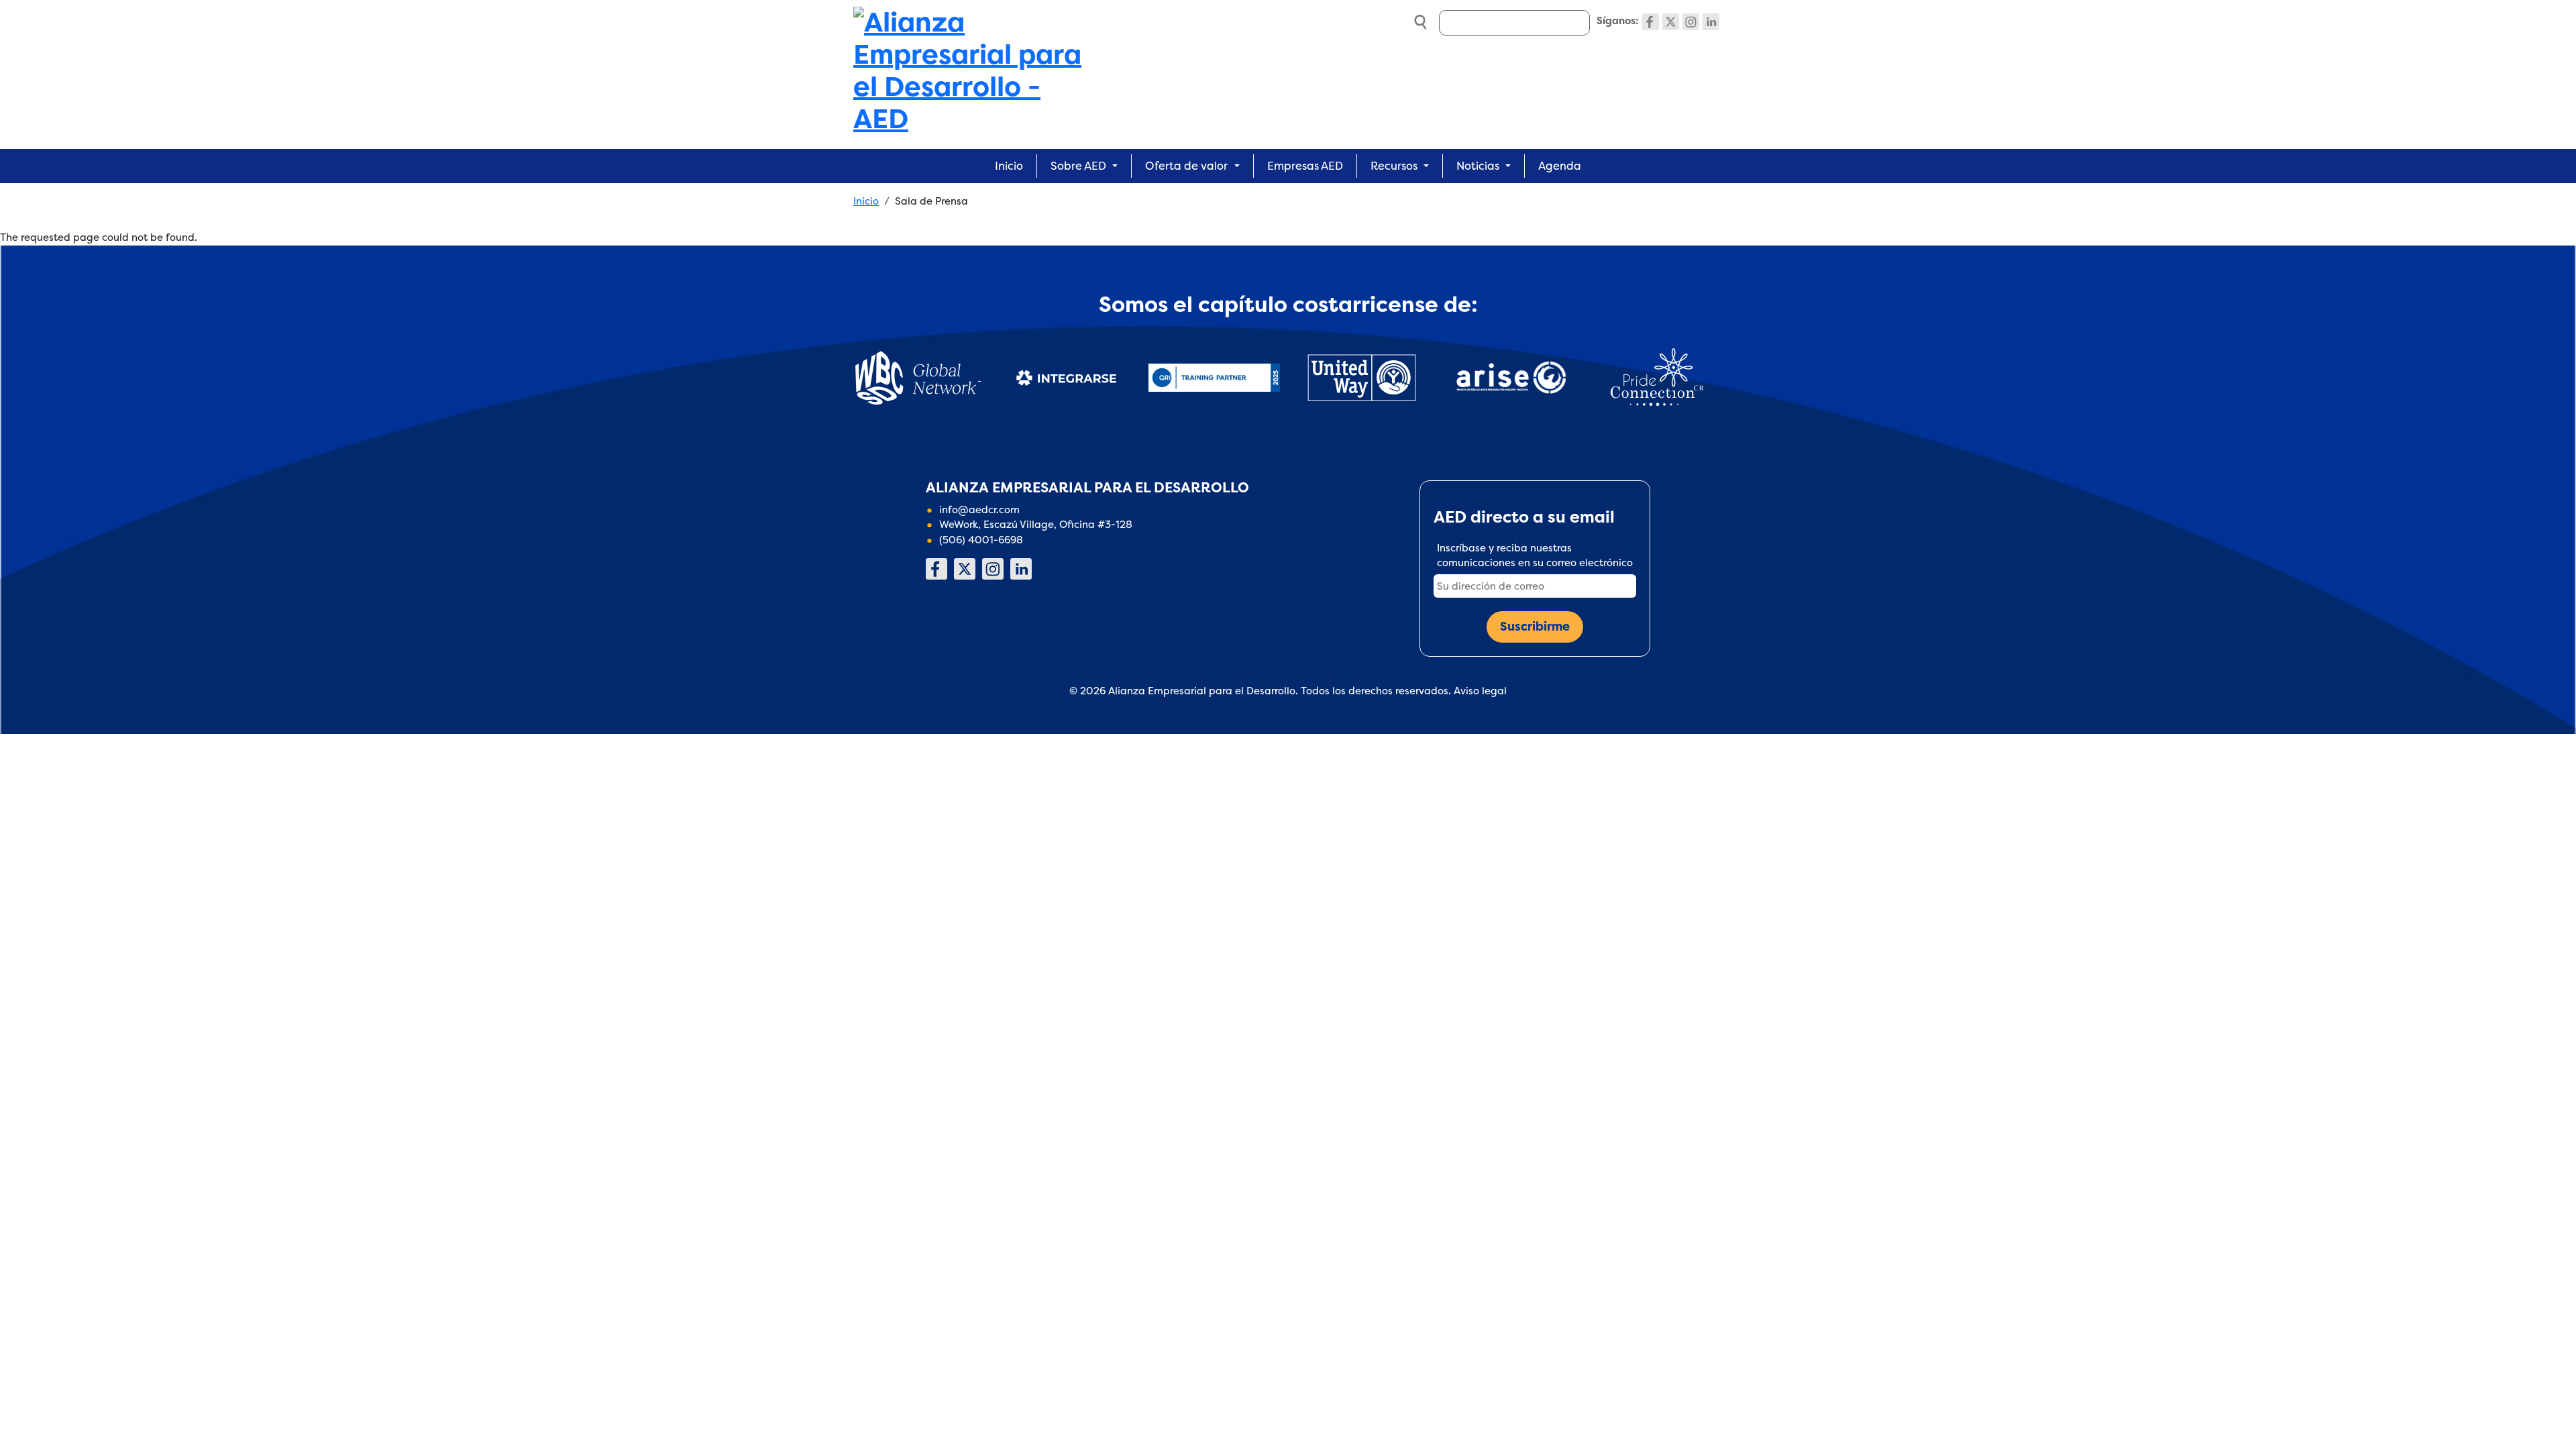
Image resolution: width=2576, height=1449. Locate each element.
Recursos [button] (1394, 166)
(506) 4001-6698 (981, 540)
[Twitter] (1671, 22)
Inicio (1009, 166)
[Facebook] (1651, 22)
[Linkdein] (1711, 22)
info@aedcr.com (979, 509)
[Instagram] (1691, 22)
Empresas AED (1305, 166)
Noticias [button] (1478, 166)
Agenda (1560, 166)
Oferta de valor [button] (1186, 166)
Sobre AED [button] (1078, 166)
